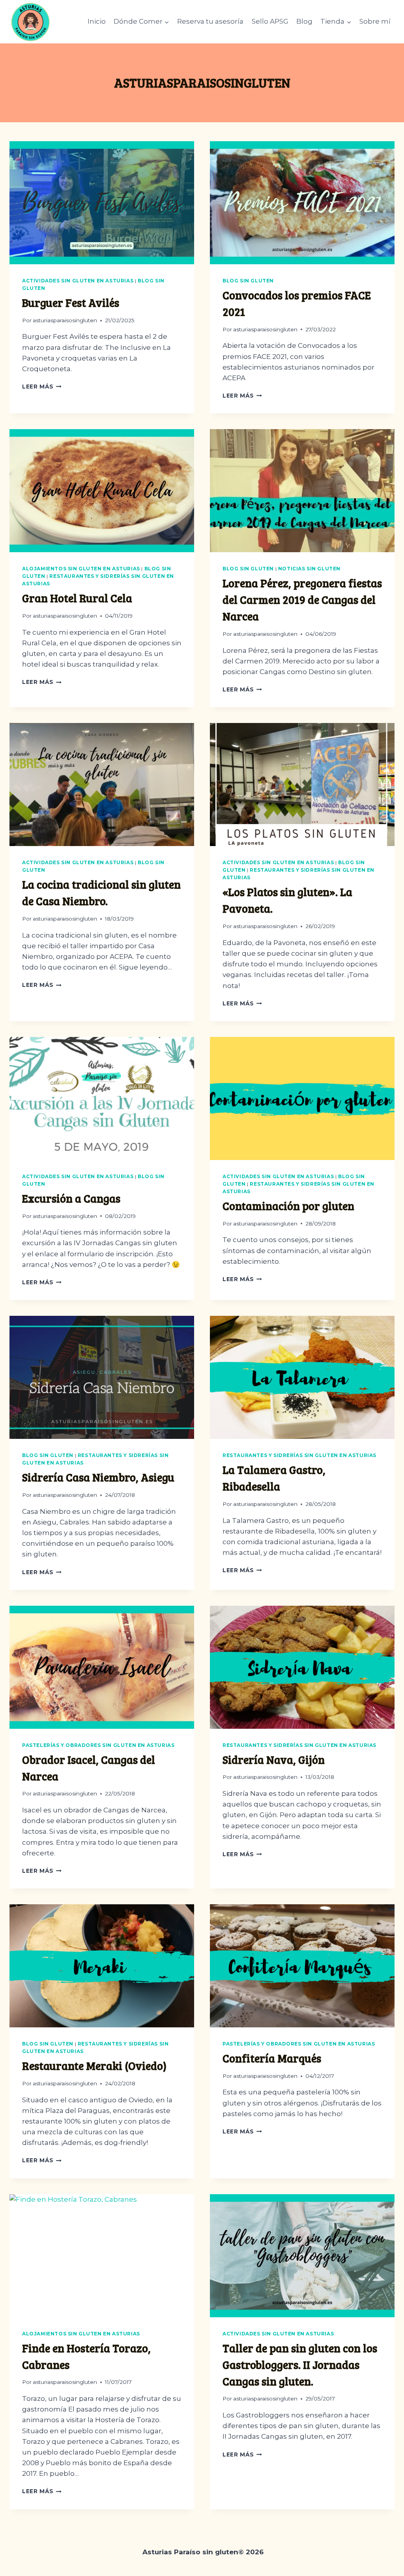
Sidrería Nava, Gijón (274, 1760)
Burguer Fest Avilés (71, 303)
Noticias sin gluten (309, 569)
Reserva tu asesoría (210, 21)
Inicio (97, 21)
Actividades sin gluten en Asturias (78, 281)
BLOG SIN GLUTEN (248, 281)
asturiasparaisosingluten (65, 320)
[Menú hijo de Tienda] (336, 22)
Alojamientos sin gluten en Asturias (81, 569)
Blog (304, 21)
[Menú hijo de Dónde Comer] (141, 22)
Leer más (42, 387)
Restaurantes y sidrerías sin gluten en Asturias (299, 1455)
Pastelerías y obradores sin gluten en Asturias (98, 1745)
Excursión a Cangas (71, 1198)
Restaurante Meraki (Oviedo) (94, 2066)
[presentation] (102, 203)
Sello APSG (270, 21)
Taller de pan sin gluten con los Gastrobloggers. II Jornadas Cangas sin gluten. (300, 2365)
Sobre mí (375, 21)
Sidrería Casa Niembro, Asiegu (98, 1477)
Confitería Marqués (272, 2058)
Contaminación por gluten (288, 1206)
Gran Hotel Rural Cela (77, 598)
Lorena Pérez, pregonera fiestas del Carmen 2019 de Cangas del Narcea (302, 600)
